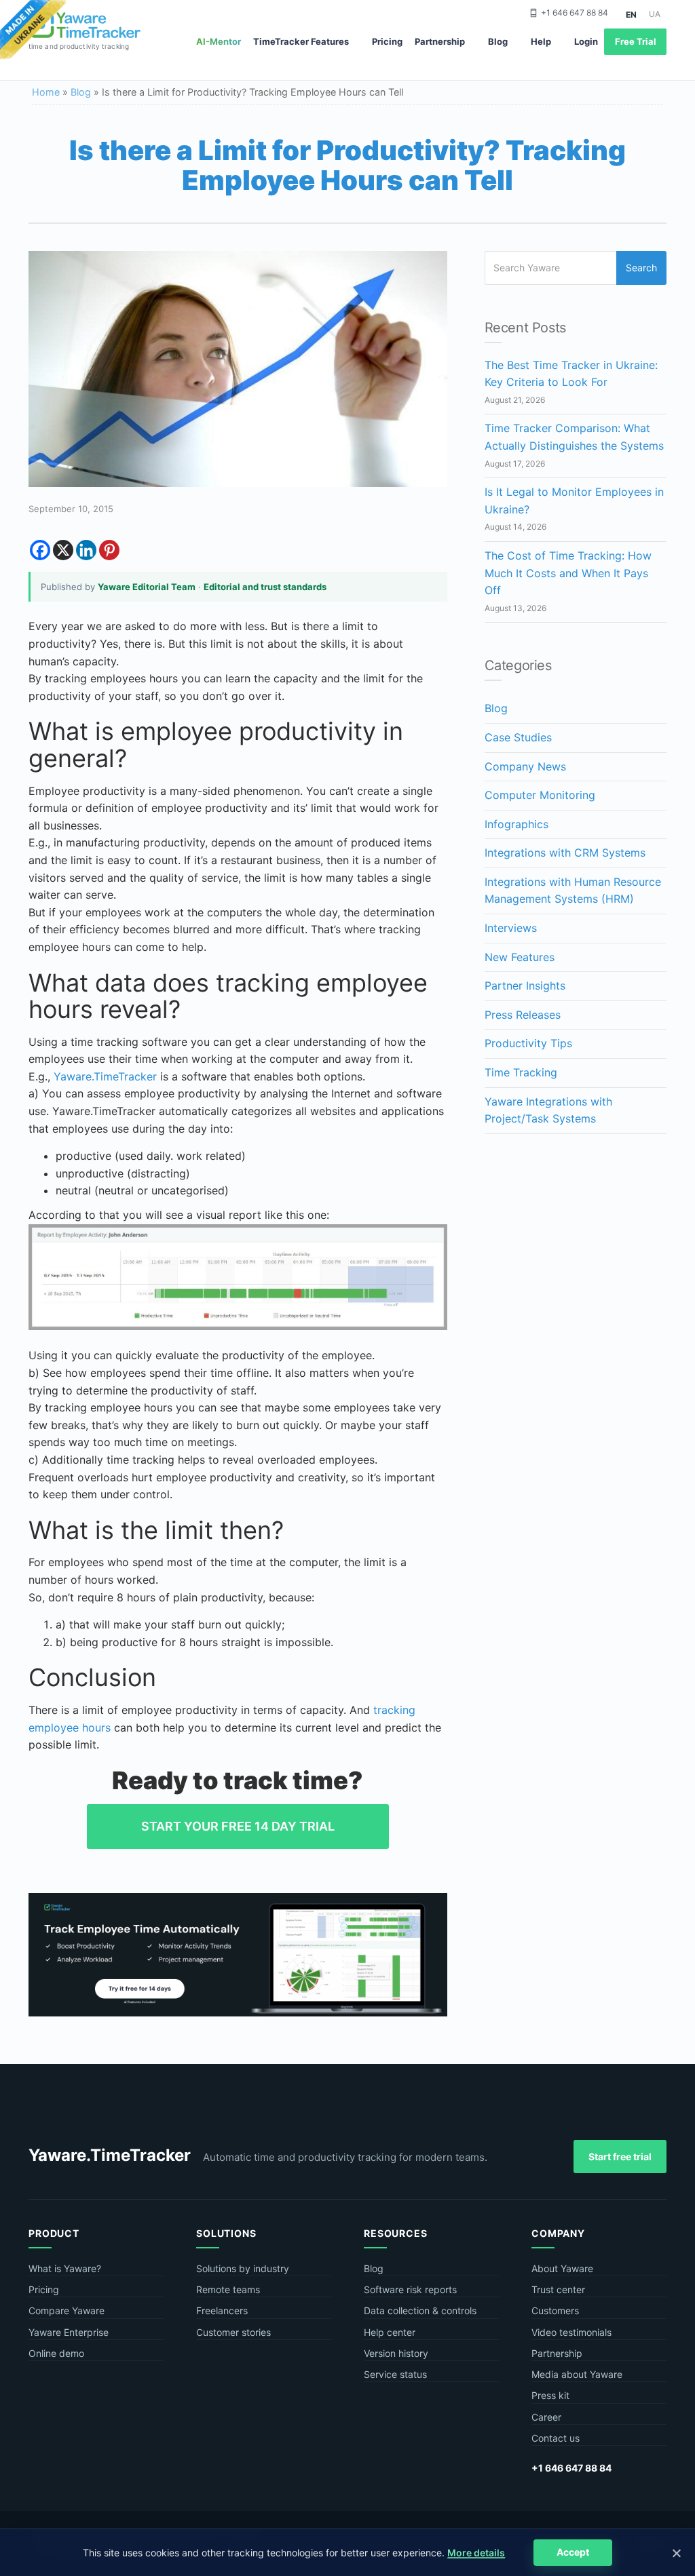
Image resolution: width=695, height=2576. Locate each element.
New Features (520, 957)
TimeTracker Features (301, 41)
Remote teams (228, 2289)
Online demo (56, 2353)
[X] (63, 550)
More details (476, 2553)
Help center (390, 2332)
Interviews (511, 928)
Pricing (387, 41)
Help (541, 41)
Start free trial (620, 2157)
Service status (395, 2374)
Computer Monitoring (540, 795)
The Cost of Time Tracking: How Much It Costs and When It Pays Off (568, 573)
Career (546, 2417)
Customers (555, 2310)
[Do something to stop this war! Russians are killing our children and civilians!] (33, 31)
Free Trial (636, 41)
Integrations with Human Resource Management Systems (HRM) (573, 891)
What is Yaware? (65, 2268)
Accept (573, 2552)
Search (641, 268)
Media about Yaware (577, 2374)
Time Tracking (521, 1072)
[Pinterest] (109, 550)
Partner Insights (525, 985)
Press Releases (523, 1015)
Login (586, 41)
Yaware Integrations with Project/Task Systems (548, 1110)
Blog (498, 41)
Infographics (516, 824)
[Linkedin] (86, 550)
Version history (396, 2353)
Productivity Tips (528, 1043)
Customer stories (233, 2332)
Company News (525, 766)
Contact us (556, 2438)
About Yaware (562, 2268)
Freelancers (222, 2310)
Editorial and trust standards (265, 587)
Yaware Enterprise (69, 2332)
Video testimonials (571, 2332)
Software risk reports (410, 2289)
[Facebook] (40, 550)
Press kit (550, 2395)
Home (46, 92)
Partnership (440, 41)
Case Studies (518, 737)
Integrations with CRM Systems (565, 853)
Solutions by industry (243, 2268)
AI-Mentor (219, 41)
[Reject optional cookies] (676, 2553)
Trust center (558, 2289)
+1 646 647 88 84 (575, 13)
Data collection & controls (420, 2310)
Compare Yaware (67, 2310)
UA (655, 14)
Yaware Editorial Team (147, 587)
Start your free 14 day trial (238, 1826)
